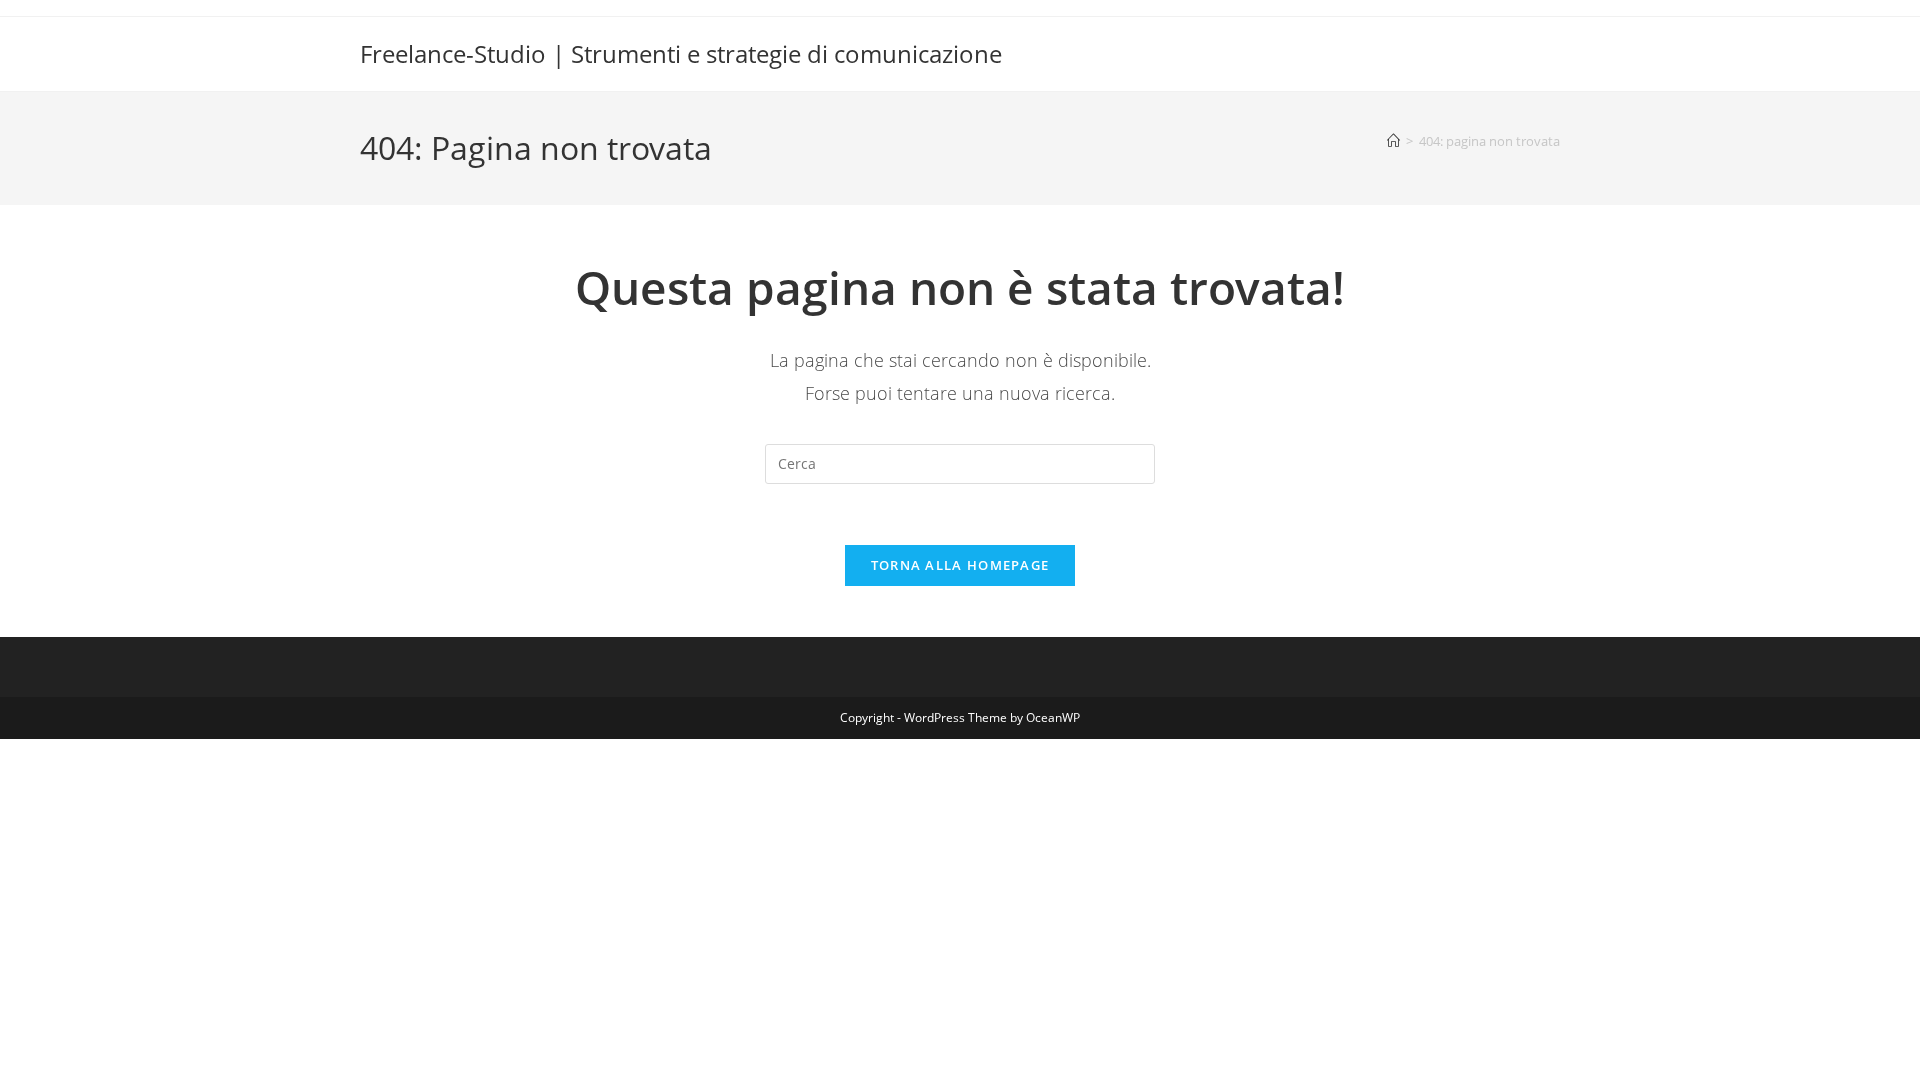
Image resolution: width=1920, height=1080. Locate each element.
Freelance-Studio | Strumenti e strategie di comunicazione (681, 53)
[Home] (1393, 141)
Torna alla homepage (960, 565)
